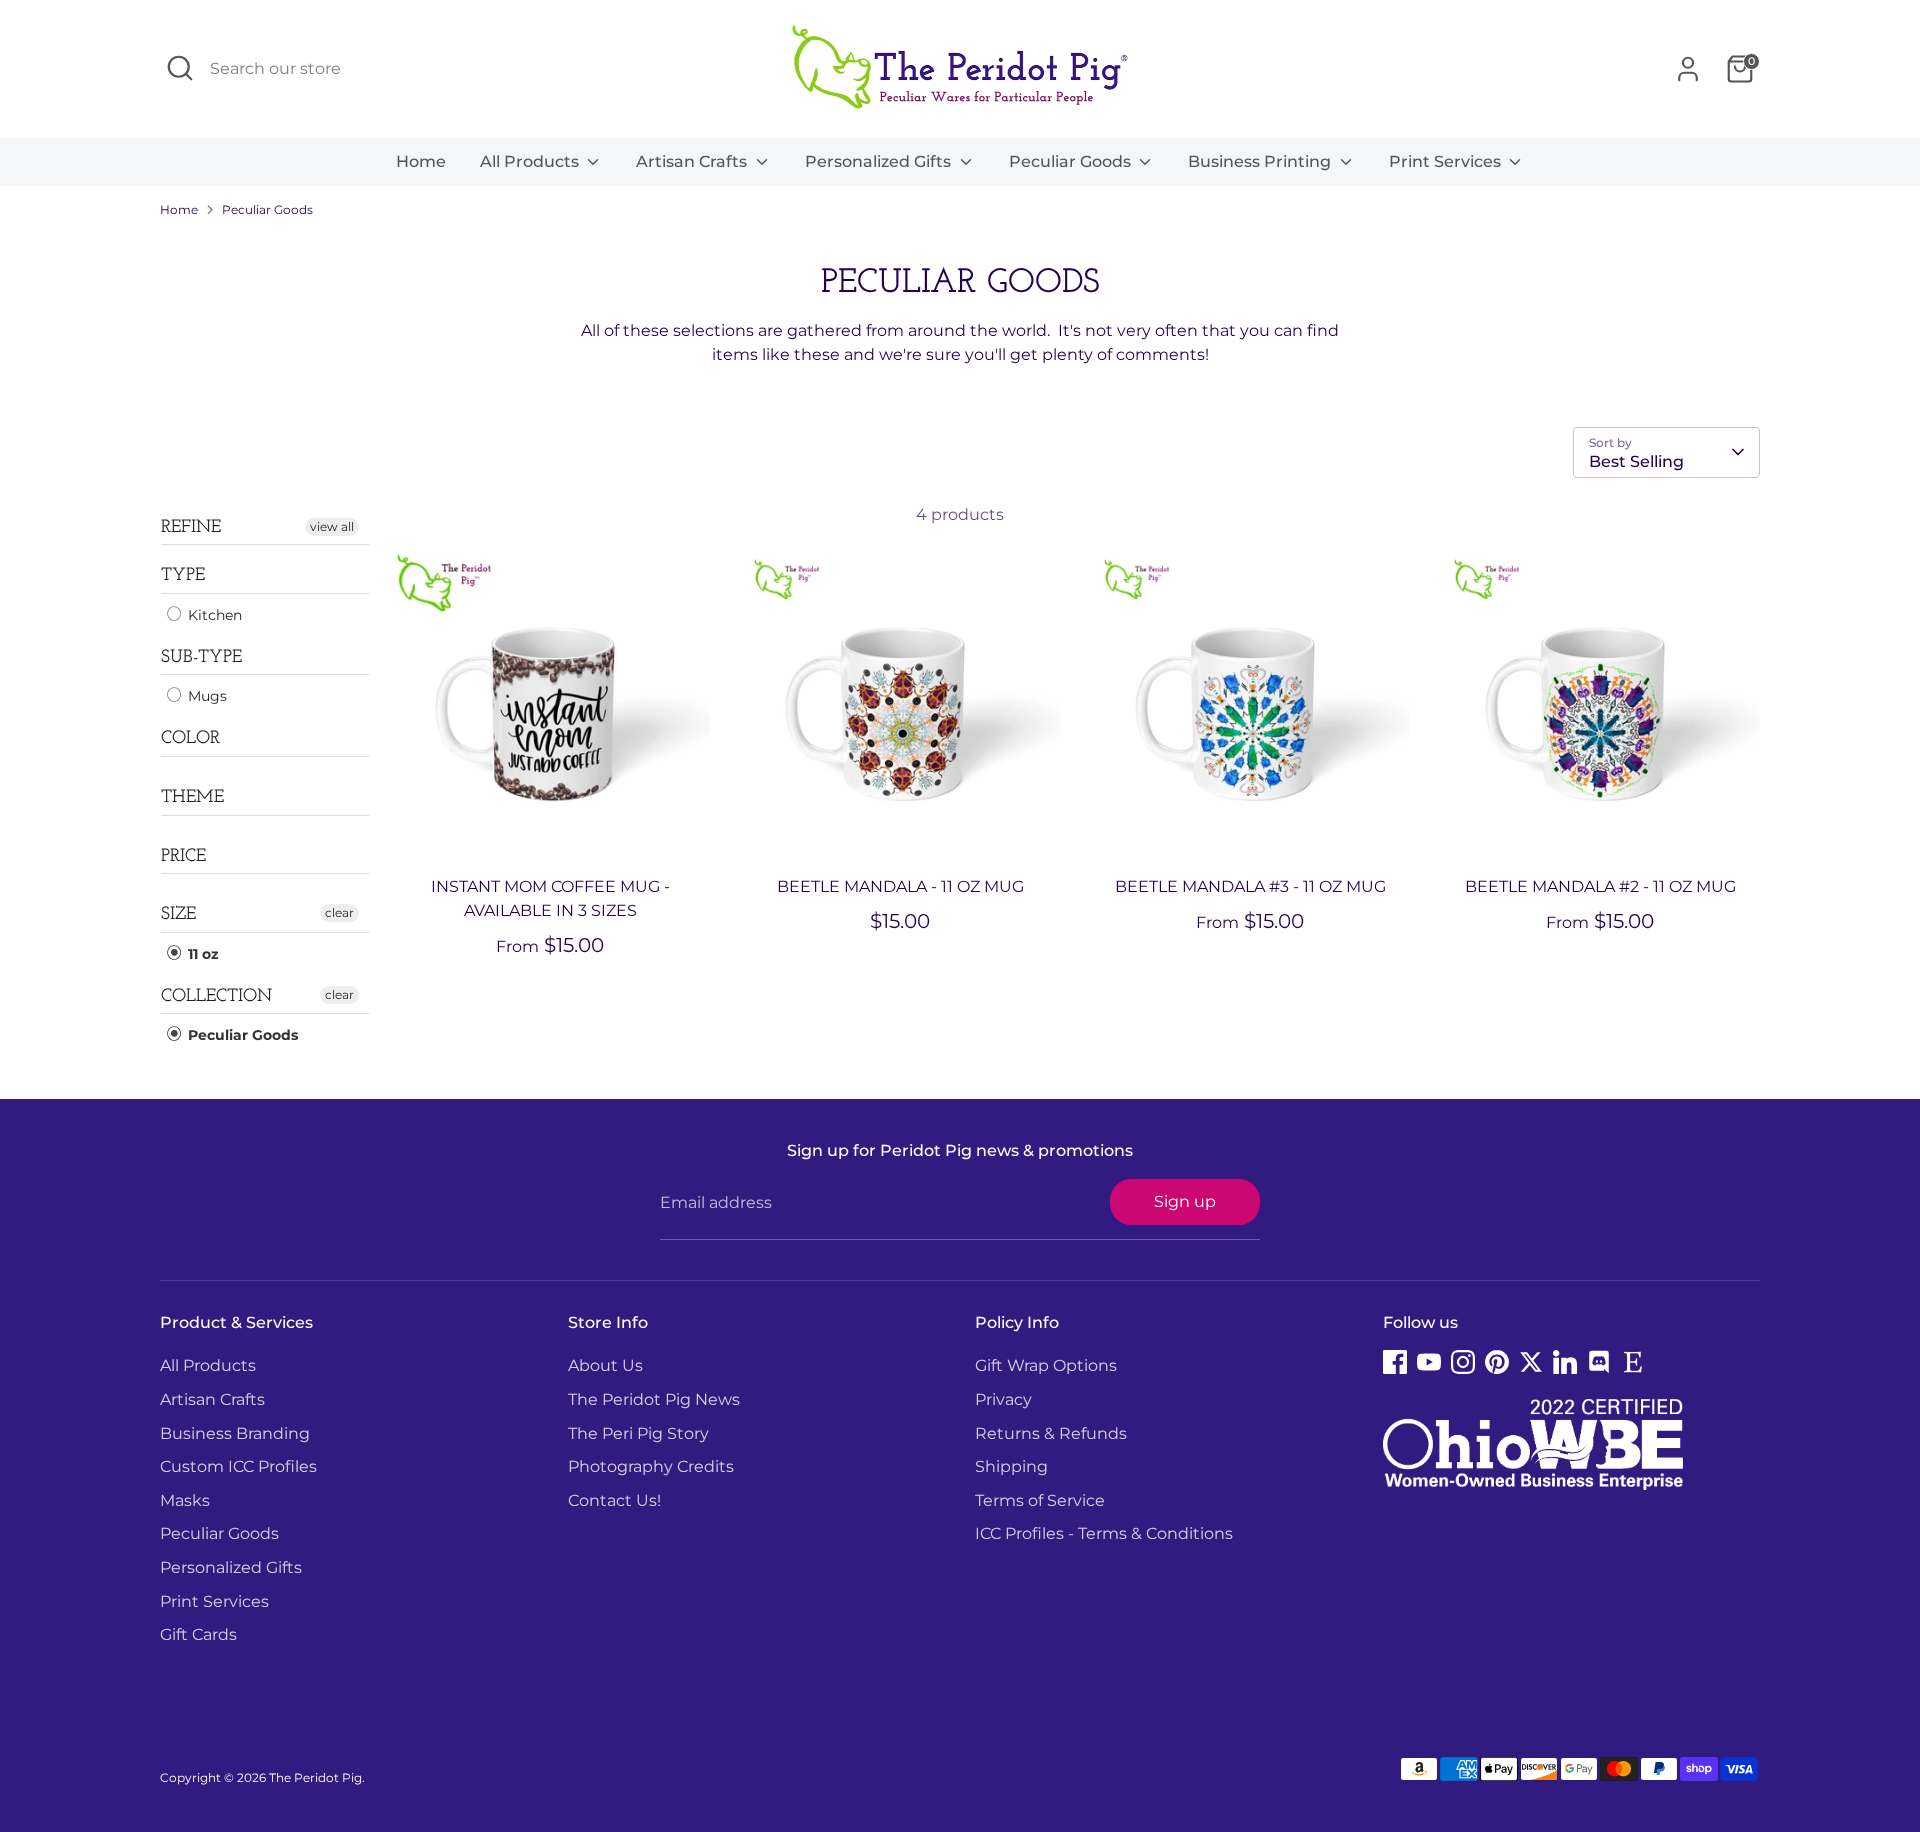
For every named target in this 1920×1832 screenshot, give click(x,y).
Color (190, 739)
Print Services (1447, 161)
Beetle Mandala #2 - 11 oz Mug (1600, 886)
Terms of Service (1040, 1500)
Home (421, 161)
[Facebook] (1395, 1362)
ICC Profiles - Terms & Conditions (1104, 1533)
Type (183, 576)
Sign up (1185, 1201)
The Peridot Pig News (654, 1399)
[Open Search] (180, 68)
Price (183, 857)
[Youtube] (1429, 1362)
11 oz (201, 954)
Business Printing (1261, 161)
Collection (216, 997)
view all (332, 526)
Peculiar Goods (1072, 161)
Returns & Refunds (1051, 1433)
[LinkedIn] (1565, 1362)
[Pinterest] (1497, 1362)
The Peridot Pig (315, 1777)
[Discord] (1599, 1362)
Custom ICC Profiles (238, 1466)
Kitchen (213, 615)
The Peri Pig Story (638, 1433)
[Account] (1688, 69)
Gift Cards (198, 1634)
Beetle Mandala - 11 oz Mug (900, 886)
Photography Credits (651, 1466)
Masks (185, 1500)
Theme (192, 798)
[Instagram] (1463, 1362)
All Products (531, 161)
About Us (605, 1365)
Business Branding (235, 1433)
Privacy (1003, 1399)
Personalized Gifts (880, 161)
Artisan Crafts (693, 161)
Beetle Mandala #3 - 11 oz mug (1250, 886)
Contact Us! (614, 1500)
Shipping (1011, 1466)
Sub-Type (201, 658)
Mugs (205, 696)
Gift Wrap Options (1046, 1365)
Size (178, 915)
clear (339, 912)
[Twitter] (1531, 1362)
